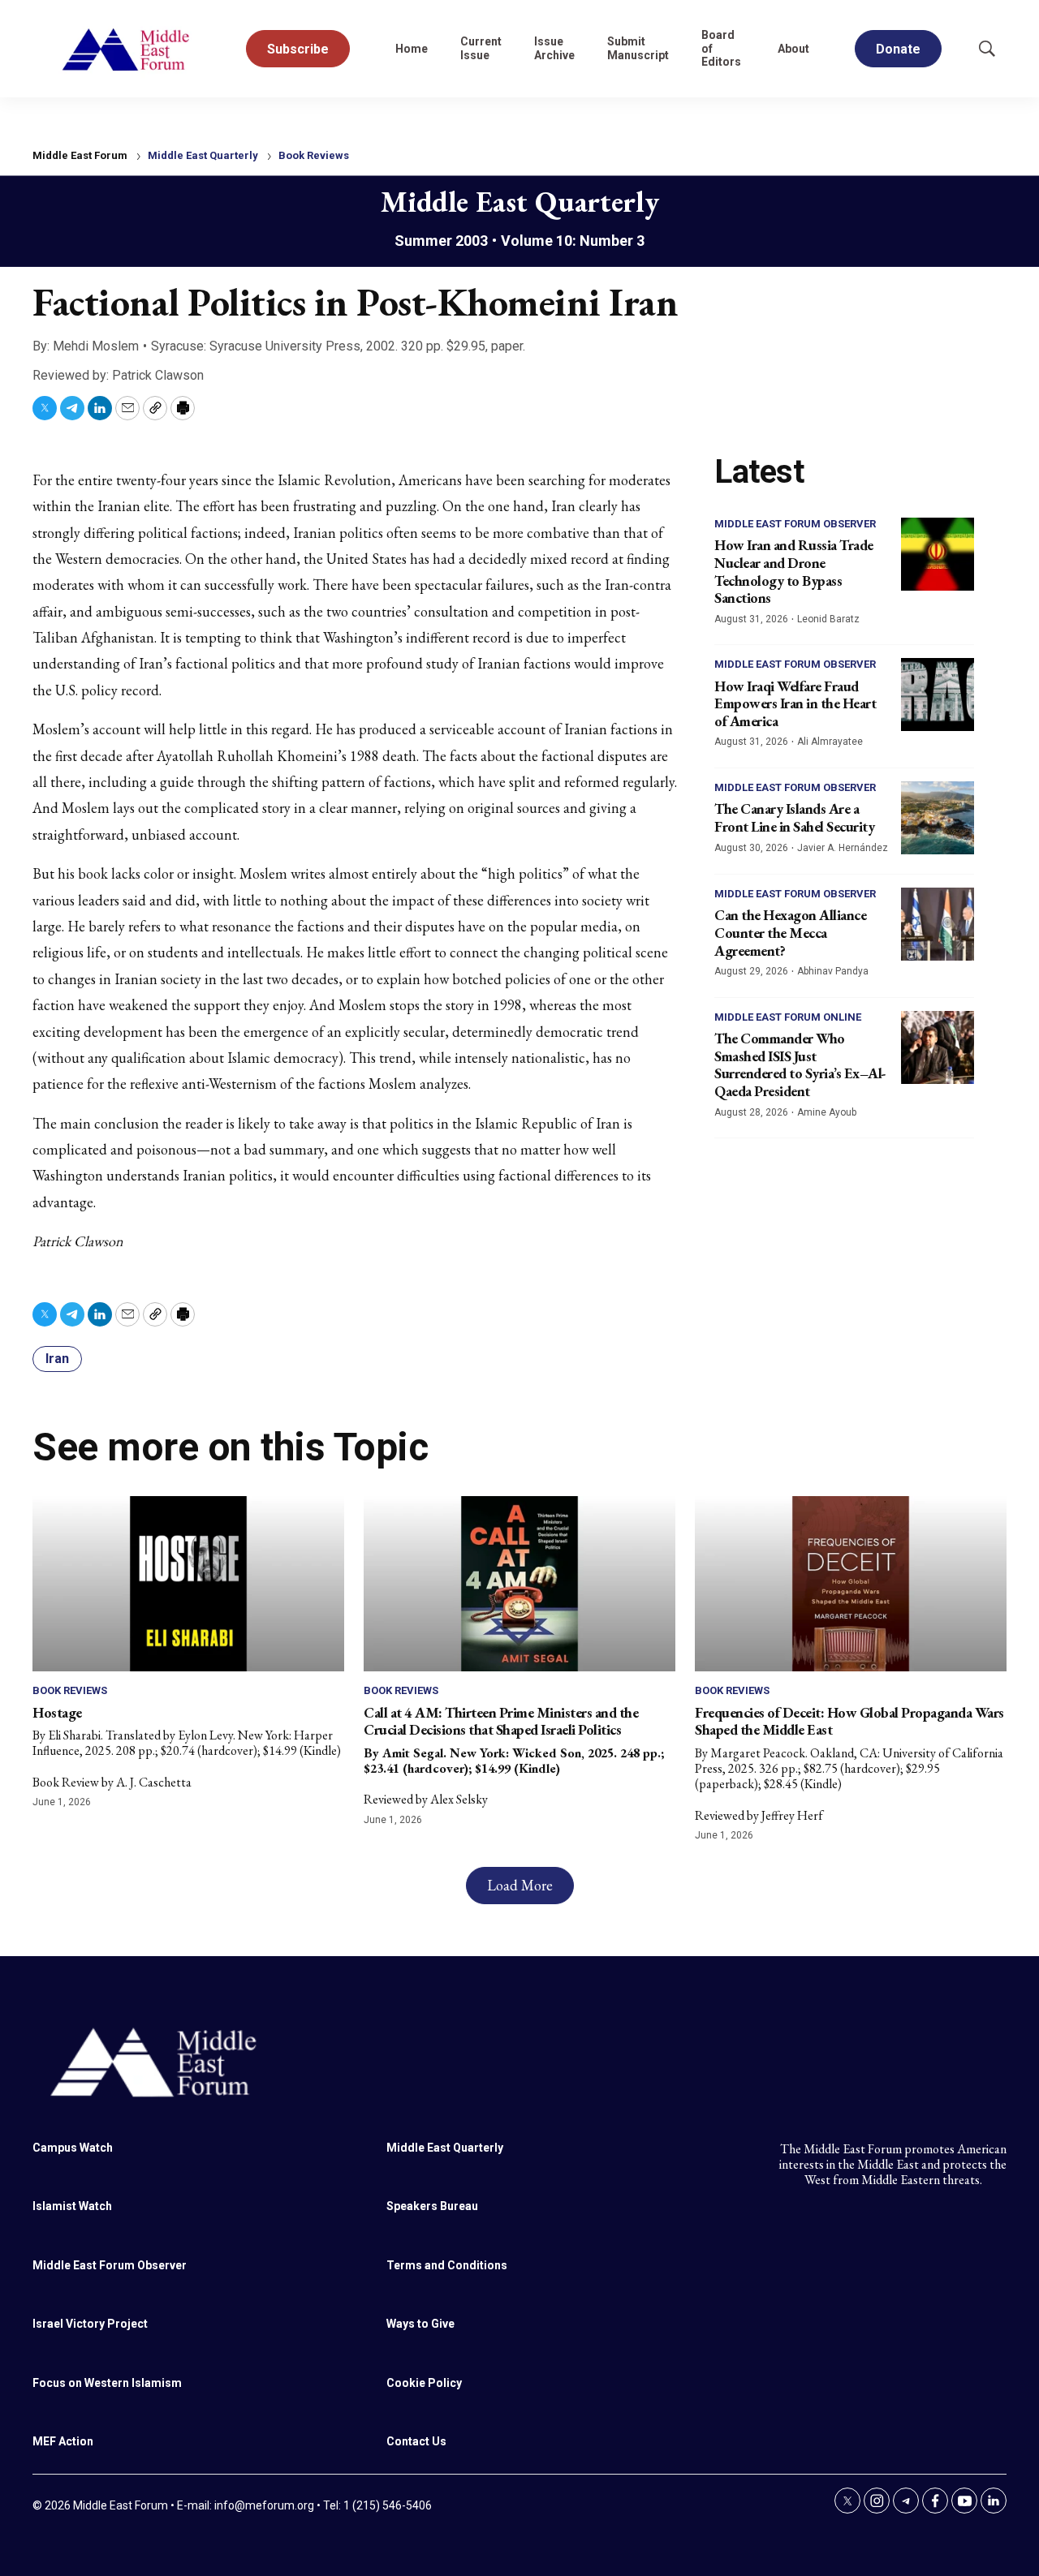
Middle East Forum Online (788, 1017)
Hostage (57, 1712)
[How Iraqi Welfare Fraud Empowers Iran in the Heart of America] (938, 695)
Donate (898, 49)
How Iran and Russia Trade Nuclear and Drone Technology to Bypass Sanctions (794, 571)
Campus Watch (73, 2148)
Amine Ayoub (827, 1112)
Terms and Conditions (447, 2265)
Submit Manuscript (638, 48)
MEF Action (63, 2441)
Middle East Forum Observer (795, 524)
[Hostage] (188, 1584)
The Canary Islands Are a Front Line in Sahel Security (794, 817)
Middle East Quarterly (203, 155)
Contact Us (416, 2441)
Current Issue (481, 48)
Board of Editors (721, 49)
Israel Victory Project (90, 2324)
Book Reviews (314, 155)
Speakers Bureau (432, 2206)
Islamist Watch (72, 2206)
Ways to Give (420, 2324)
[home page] (126, 49)
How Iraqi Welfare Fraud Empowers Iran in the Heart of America (795, 703)
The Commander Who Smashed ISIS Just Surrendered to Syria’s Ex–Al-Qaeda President (800, 1064)
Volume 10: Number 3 (573, 241)
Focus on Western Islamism (107, 2383)
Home (412, 49)
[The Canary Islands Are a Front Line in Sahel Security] (938, 818)
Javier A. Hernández (843, 848)
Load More (520, 1885)
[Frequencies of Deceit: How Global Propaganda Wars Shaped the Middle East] (851, 1584)
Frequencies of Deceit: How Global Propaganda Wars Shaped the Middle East (849, 1721)
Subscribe (298, 49)
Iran (57, 1359)
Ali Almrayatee (830, 742)
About (793, 49)
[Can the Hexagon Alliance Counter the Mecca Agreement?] (938, 924)
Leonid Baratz (828, 619)
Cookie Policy (424, 2383)
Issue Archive (554, 48)
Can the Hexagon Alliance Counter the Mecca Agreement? (790, 932)
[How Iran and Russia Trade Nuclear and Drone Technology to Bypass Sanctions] (938, 554)
